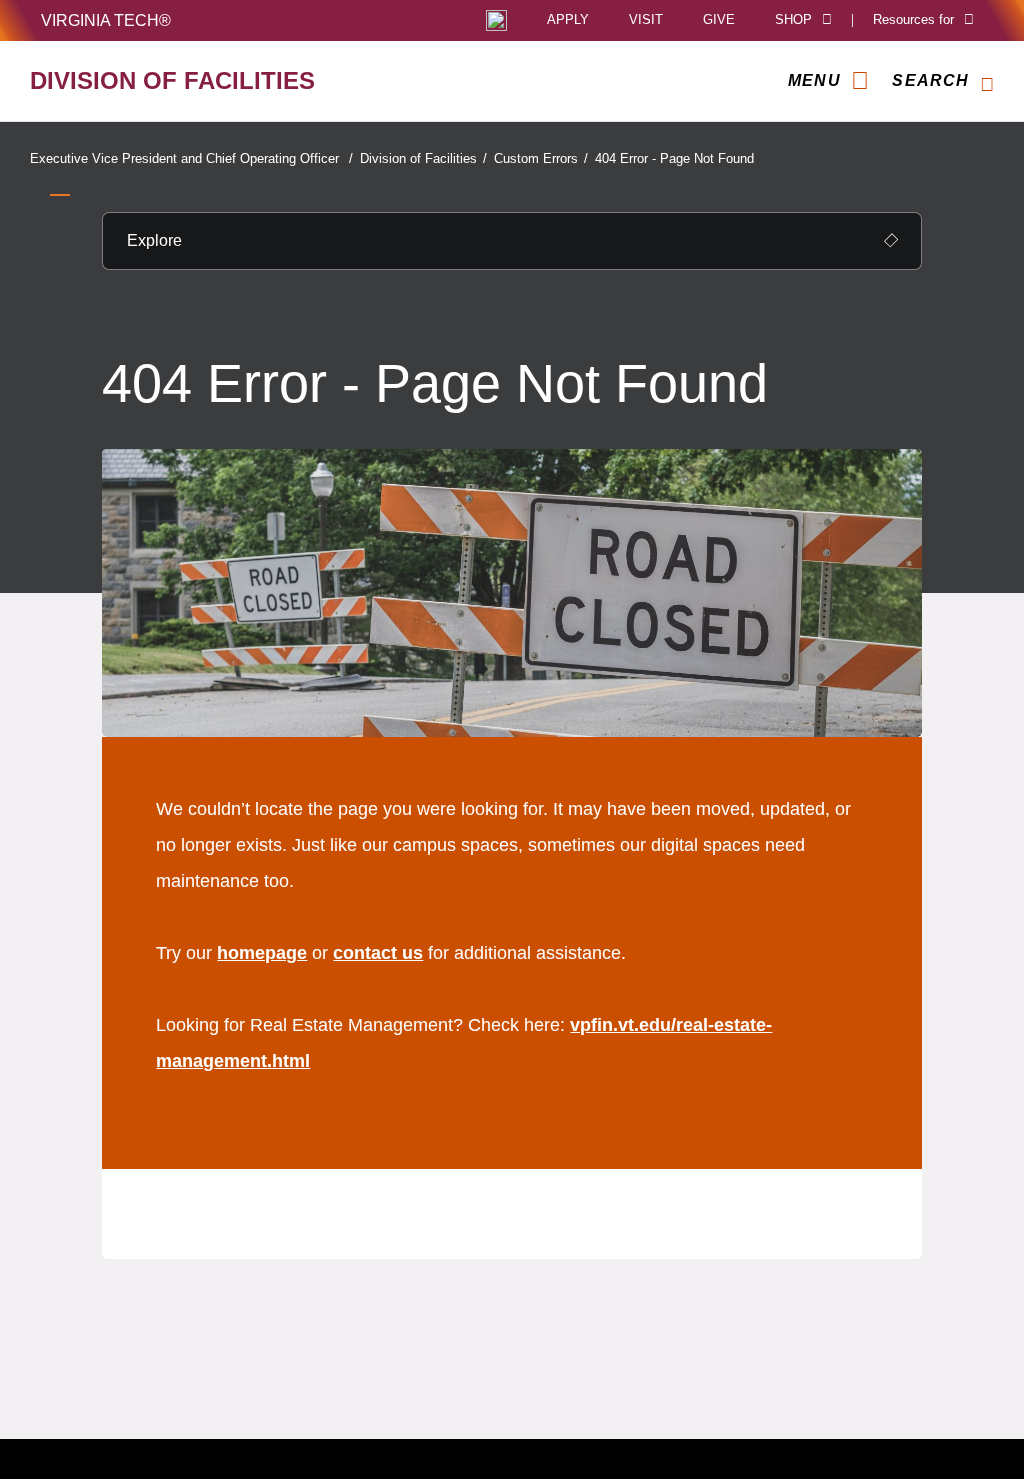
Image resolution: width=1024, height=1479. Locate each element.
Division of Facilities (423, 158)
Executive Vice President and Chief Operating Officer (191, 158)
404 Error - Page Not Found (674, 158)
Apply (568, 20)
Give (719, 20)
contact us (378, 953)
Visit (646, 20)
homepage (262, 953)
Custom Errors (541, 158)
